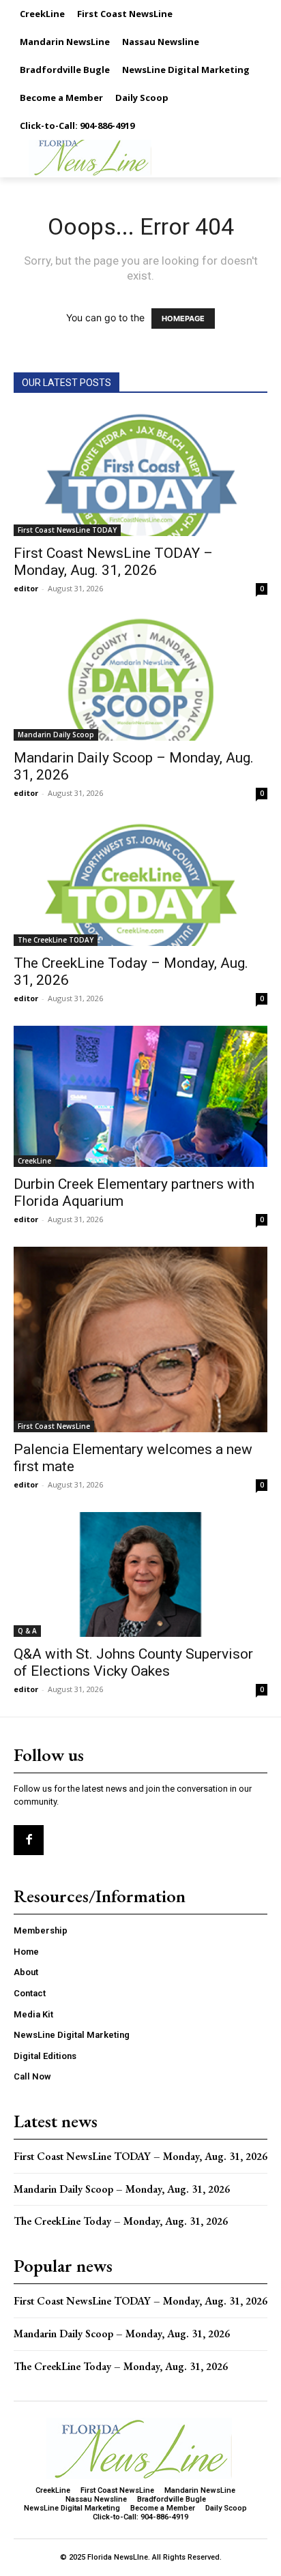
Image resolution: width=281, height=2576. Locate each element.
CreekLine (34, 1161)
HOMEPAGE (183, 319)
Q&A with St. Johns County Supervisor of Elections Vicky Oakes (133, 1662)
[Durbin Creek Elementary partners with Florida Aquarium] (140, 1096)
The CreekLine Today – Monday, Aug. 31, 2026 (121, 2221)
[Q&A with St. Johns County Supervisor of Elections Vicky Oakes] (140, 1575)
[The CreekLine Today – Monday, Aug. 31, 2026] (140, 883)
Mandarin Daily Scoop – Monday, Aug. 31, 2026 (122, 2189)
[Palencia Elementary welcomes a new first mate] (140, 1339)
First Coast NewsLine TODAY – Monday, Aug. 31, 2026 (113, 562)
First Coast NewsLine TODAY (67, 530)
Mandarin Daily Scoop (56, 735)
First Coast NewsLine (54, 1426)
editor (26, 588)
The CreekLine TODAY (56, 940)
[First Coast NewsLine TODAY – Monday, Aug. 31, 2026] (140, 473)
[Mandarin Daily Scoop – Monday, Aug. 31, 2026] (140, 679)
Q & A (27, 1631)
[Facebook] (29, 1840)
